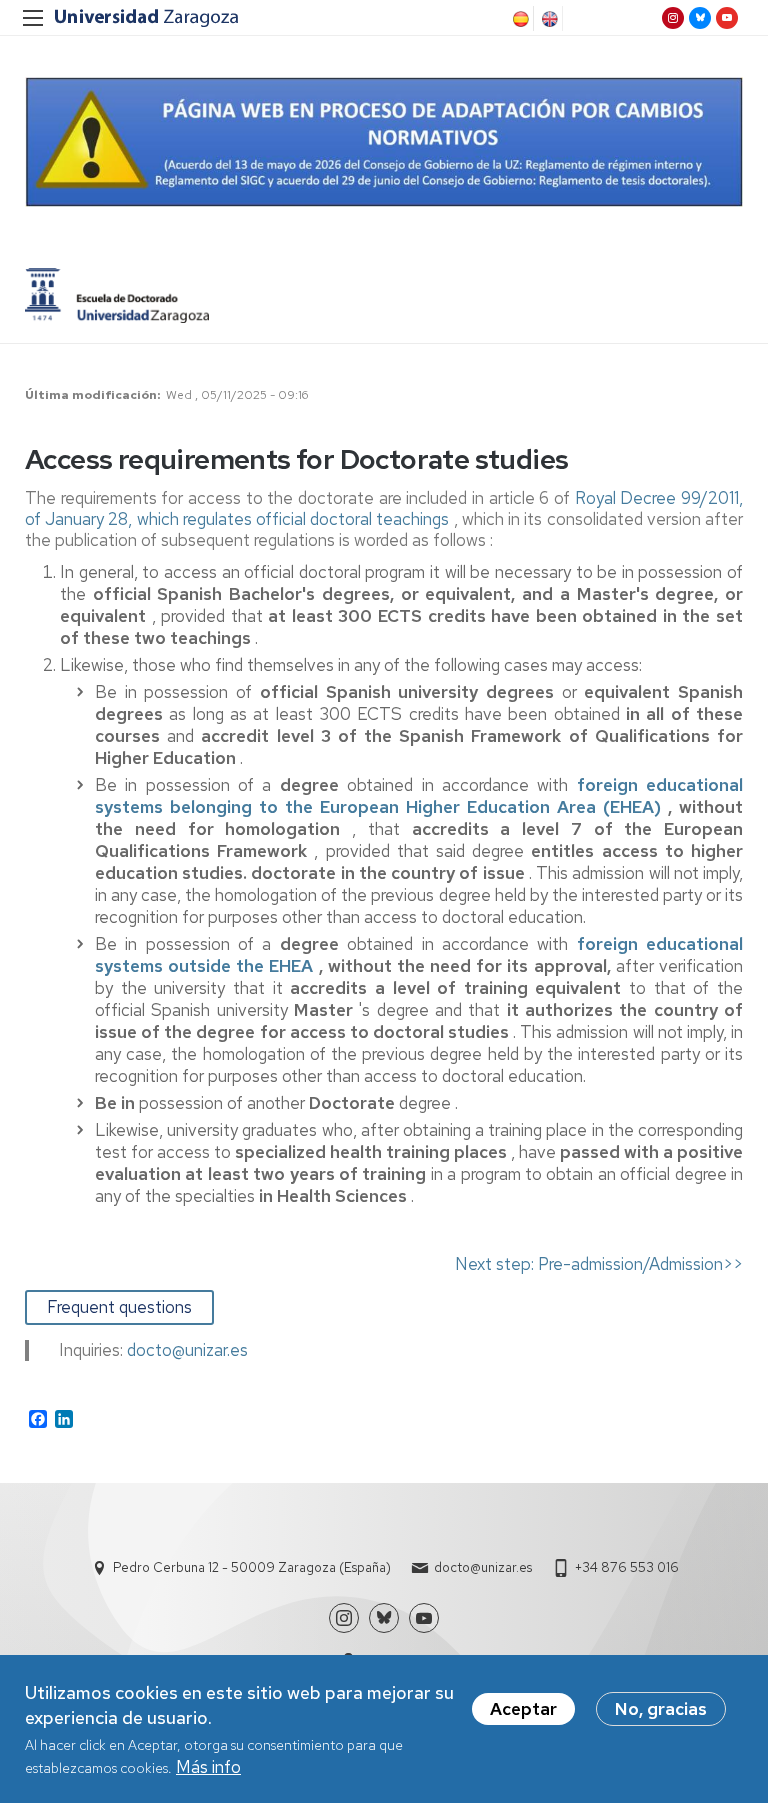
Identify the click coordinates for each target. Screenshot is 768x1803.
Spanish (519, 19)
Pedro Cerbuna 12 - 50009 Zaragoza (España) (252, 1567)
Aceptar (523, 1709)
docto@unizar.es (483, 1567)
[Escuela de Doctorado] (117, 295)
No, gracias (661, 1709)
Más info (208, 1767)
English (548, 19)
